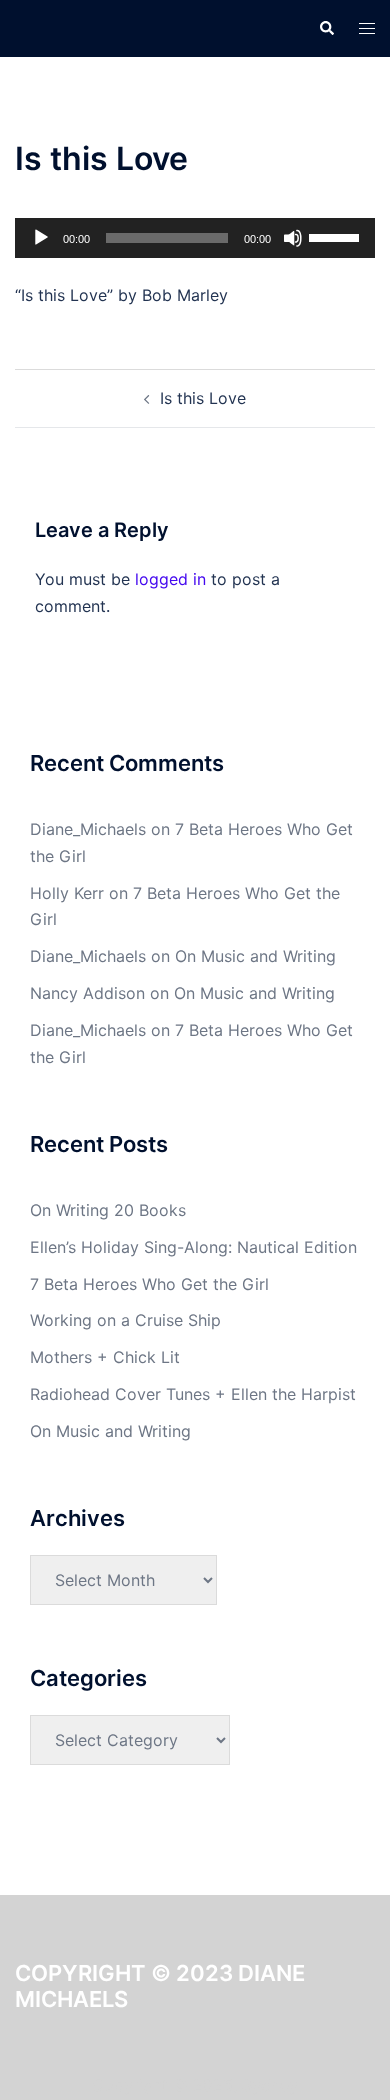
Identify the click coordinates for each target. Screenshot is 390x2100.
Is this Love (203, 398)
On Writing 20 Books (108, 1210)
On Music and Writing (255, 956)
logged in (170, 579)
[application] (195, 238)
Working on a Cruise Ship (125, 1320)
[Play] (41, 238)
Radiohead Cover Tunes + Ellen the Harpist (193, 1394)
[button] (326, 28)
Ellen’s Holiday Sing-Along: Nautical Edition (193, 1247)
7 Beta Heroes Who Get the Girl (149, 1284)
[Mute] (293, 238)
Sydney (270, 2085)
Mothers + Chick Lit (105, 1357)
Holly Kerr (67, 893)
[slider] (337, 236)
